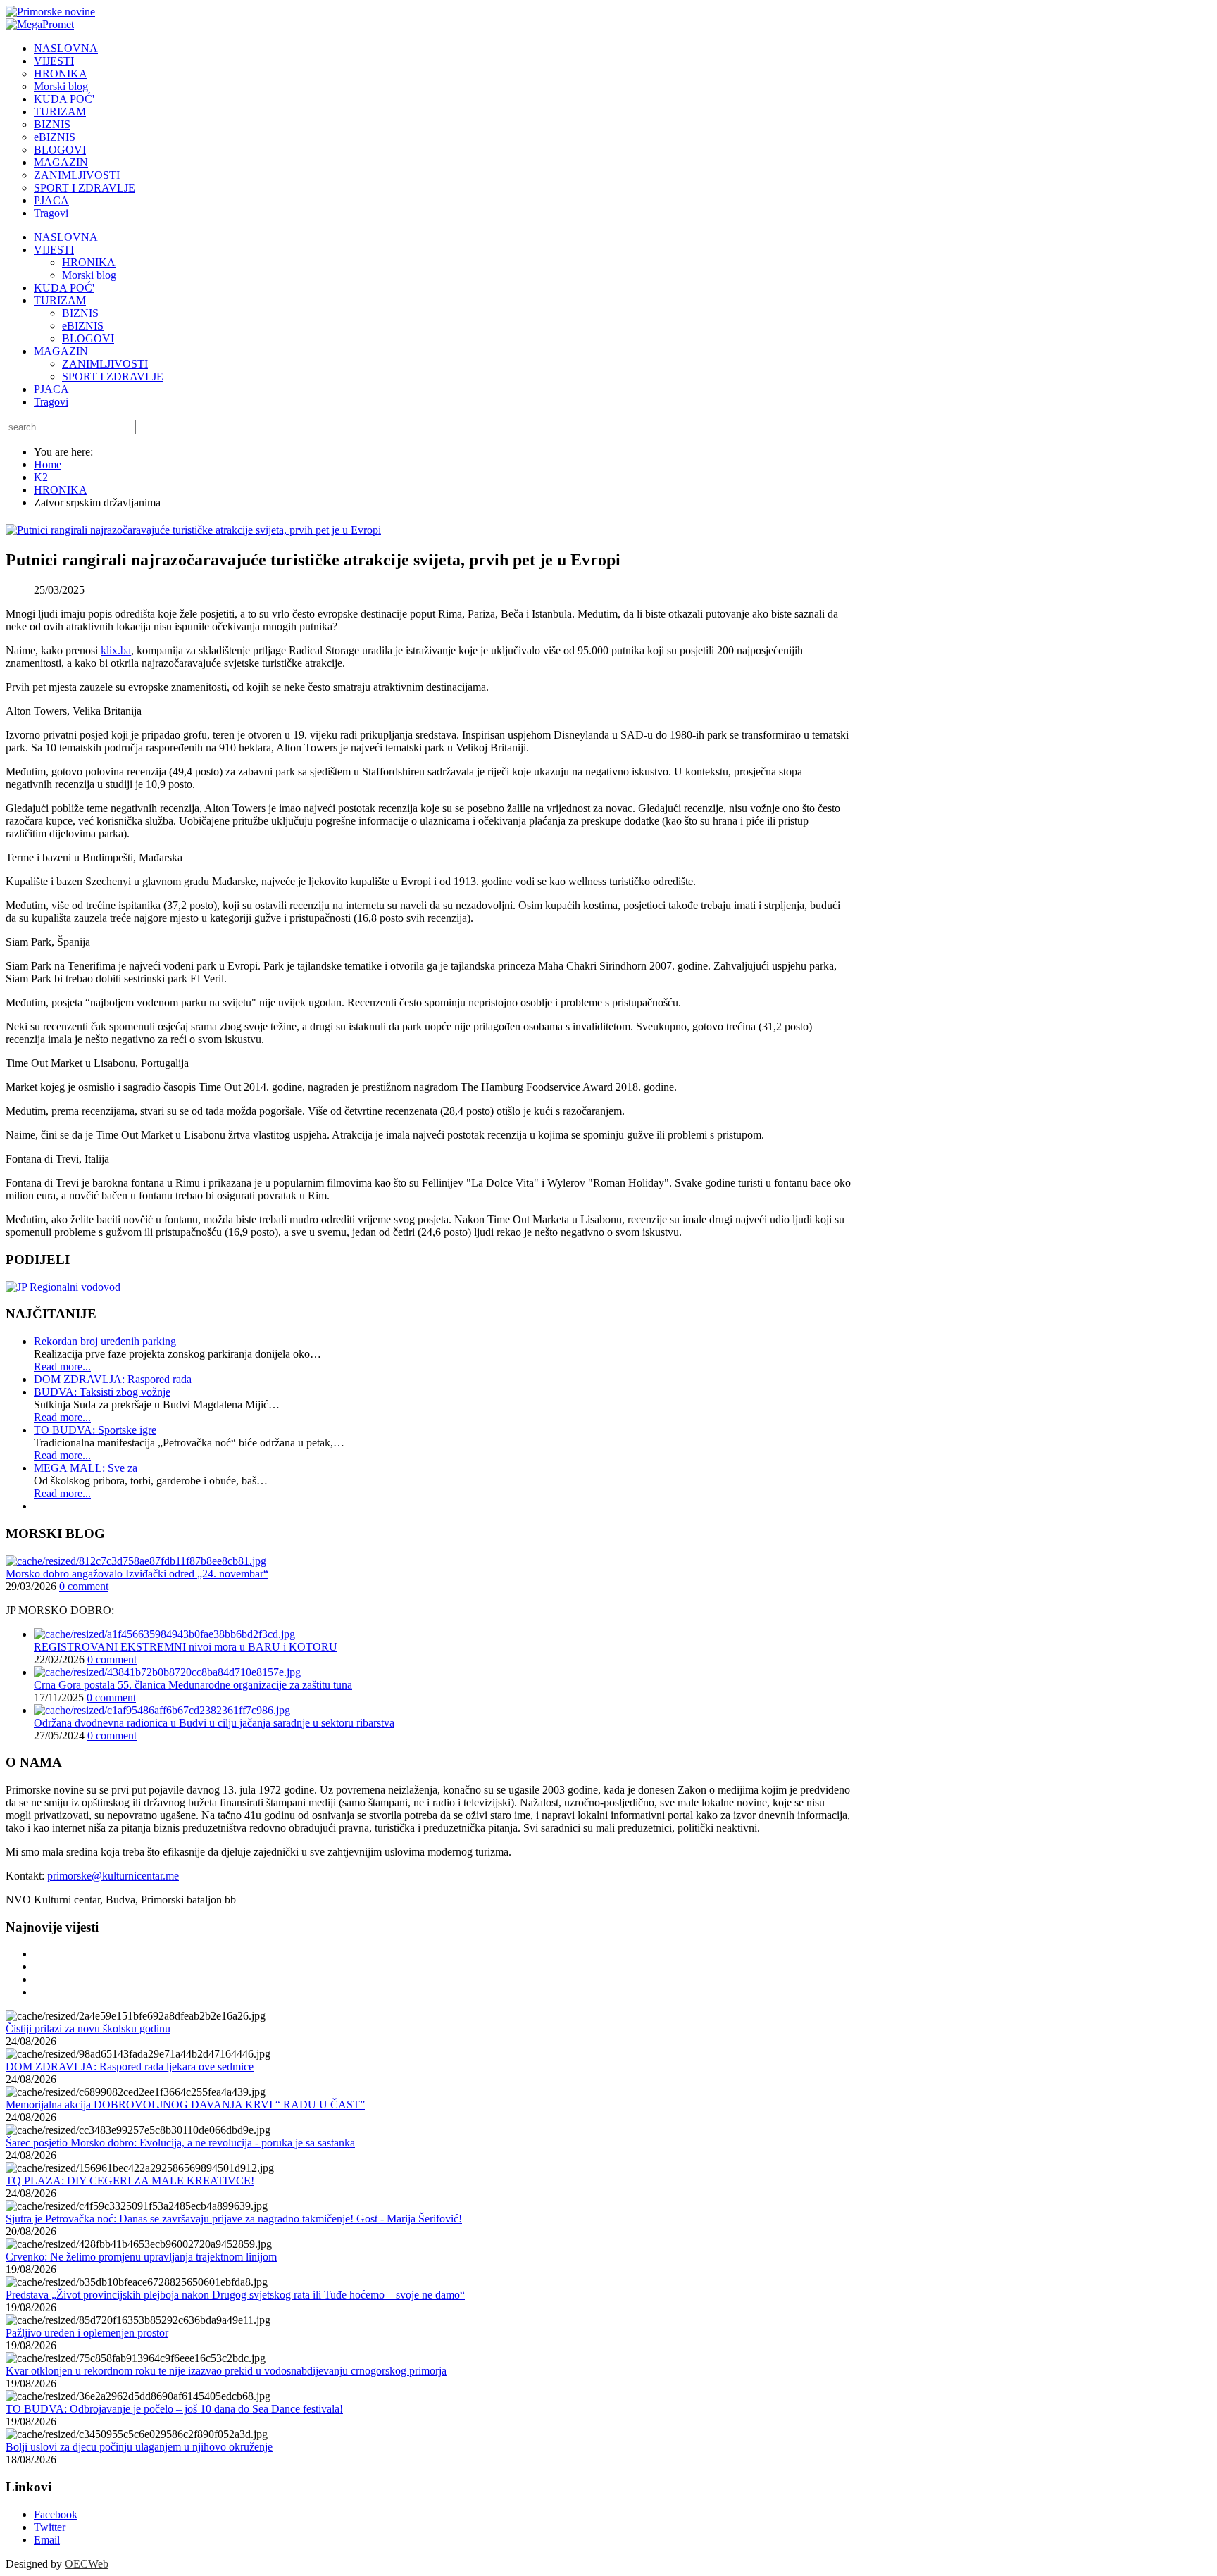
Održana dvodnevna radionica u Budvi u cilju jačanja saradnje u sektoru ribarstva (214, 1723)
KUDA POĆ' (64, 288)
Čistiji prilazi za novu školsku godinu (88, 2028)
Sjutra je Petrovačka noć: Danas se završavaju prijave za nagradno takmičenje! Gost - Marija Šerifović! (234, 2219)
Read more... (62, 1367)
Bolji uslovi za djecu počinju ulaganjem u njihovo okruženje (139, 2447)
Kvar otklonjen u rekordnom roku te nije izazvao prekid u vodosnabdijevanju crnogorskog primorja (226, 2371)
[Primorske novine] (50, 12)
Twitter (50, 2527)
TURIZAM (60, 300)
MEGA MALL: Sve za (86, 1468)
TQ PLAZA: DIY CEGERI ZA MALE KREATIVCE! (130, 2181)
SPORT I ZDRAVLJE (113, 376)
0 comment (84, 1586)
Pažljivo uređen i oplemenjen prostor (87, 2333)
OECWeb (87, 2564)
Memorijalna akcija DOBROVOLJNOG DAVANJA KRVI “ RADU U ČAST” (185, 2105)
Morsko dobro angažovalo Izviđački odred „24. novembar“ (137, 1574)
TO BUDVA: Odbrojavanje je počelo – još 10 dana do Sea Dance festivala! (174, 2409)
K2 (41, 477)
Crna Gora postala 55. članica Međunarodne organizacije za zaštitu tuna (193, 1685)
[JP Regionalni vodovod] (63, 1287)
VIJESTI (54, 250)
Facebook (56, 2514)
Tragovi (51, 402)
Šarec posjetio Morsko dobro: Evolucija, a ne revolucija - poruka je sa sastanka (180, 2143)
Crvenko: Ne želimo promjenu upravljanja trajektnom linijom (141, 2257)
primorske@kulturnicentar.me (113, 1876)
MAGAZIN (61, 351)
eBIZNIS (83, 326)
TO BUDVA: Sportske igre (95, 1430)
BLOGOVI (88, 338)
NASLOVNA (66, 237)
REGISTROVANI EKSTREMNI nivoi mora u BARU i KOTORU (186, 1647)
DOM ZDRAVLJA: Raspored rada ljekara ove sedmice (130, 2067)
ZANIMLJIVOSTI (105, 364)
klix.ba (116, 650)
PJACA (51, 389)
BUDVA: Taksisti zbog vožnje (102, 1392)
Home (48, 464)
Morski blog (89, 275)
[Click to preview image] (193, 530)
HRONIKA (89, 262)
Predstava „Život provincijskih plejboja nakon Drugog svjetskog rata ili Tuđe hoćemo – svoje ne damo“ (235, 2295)
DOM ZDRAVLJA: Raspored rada (113, 1379)
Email (47, 2540)
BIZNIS (80, 313)
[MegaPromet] (40, 24)
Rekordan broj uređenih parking (105, 1341)
